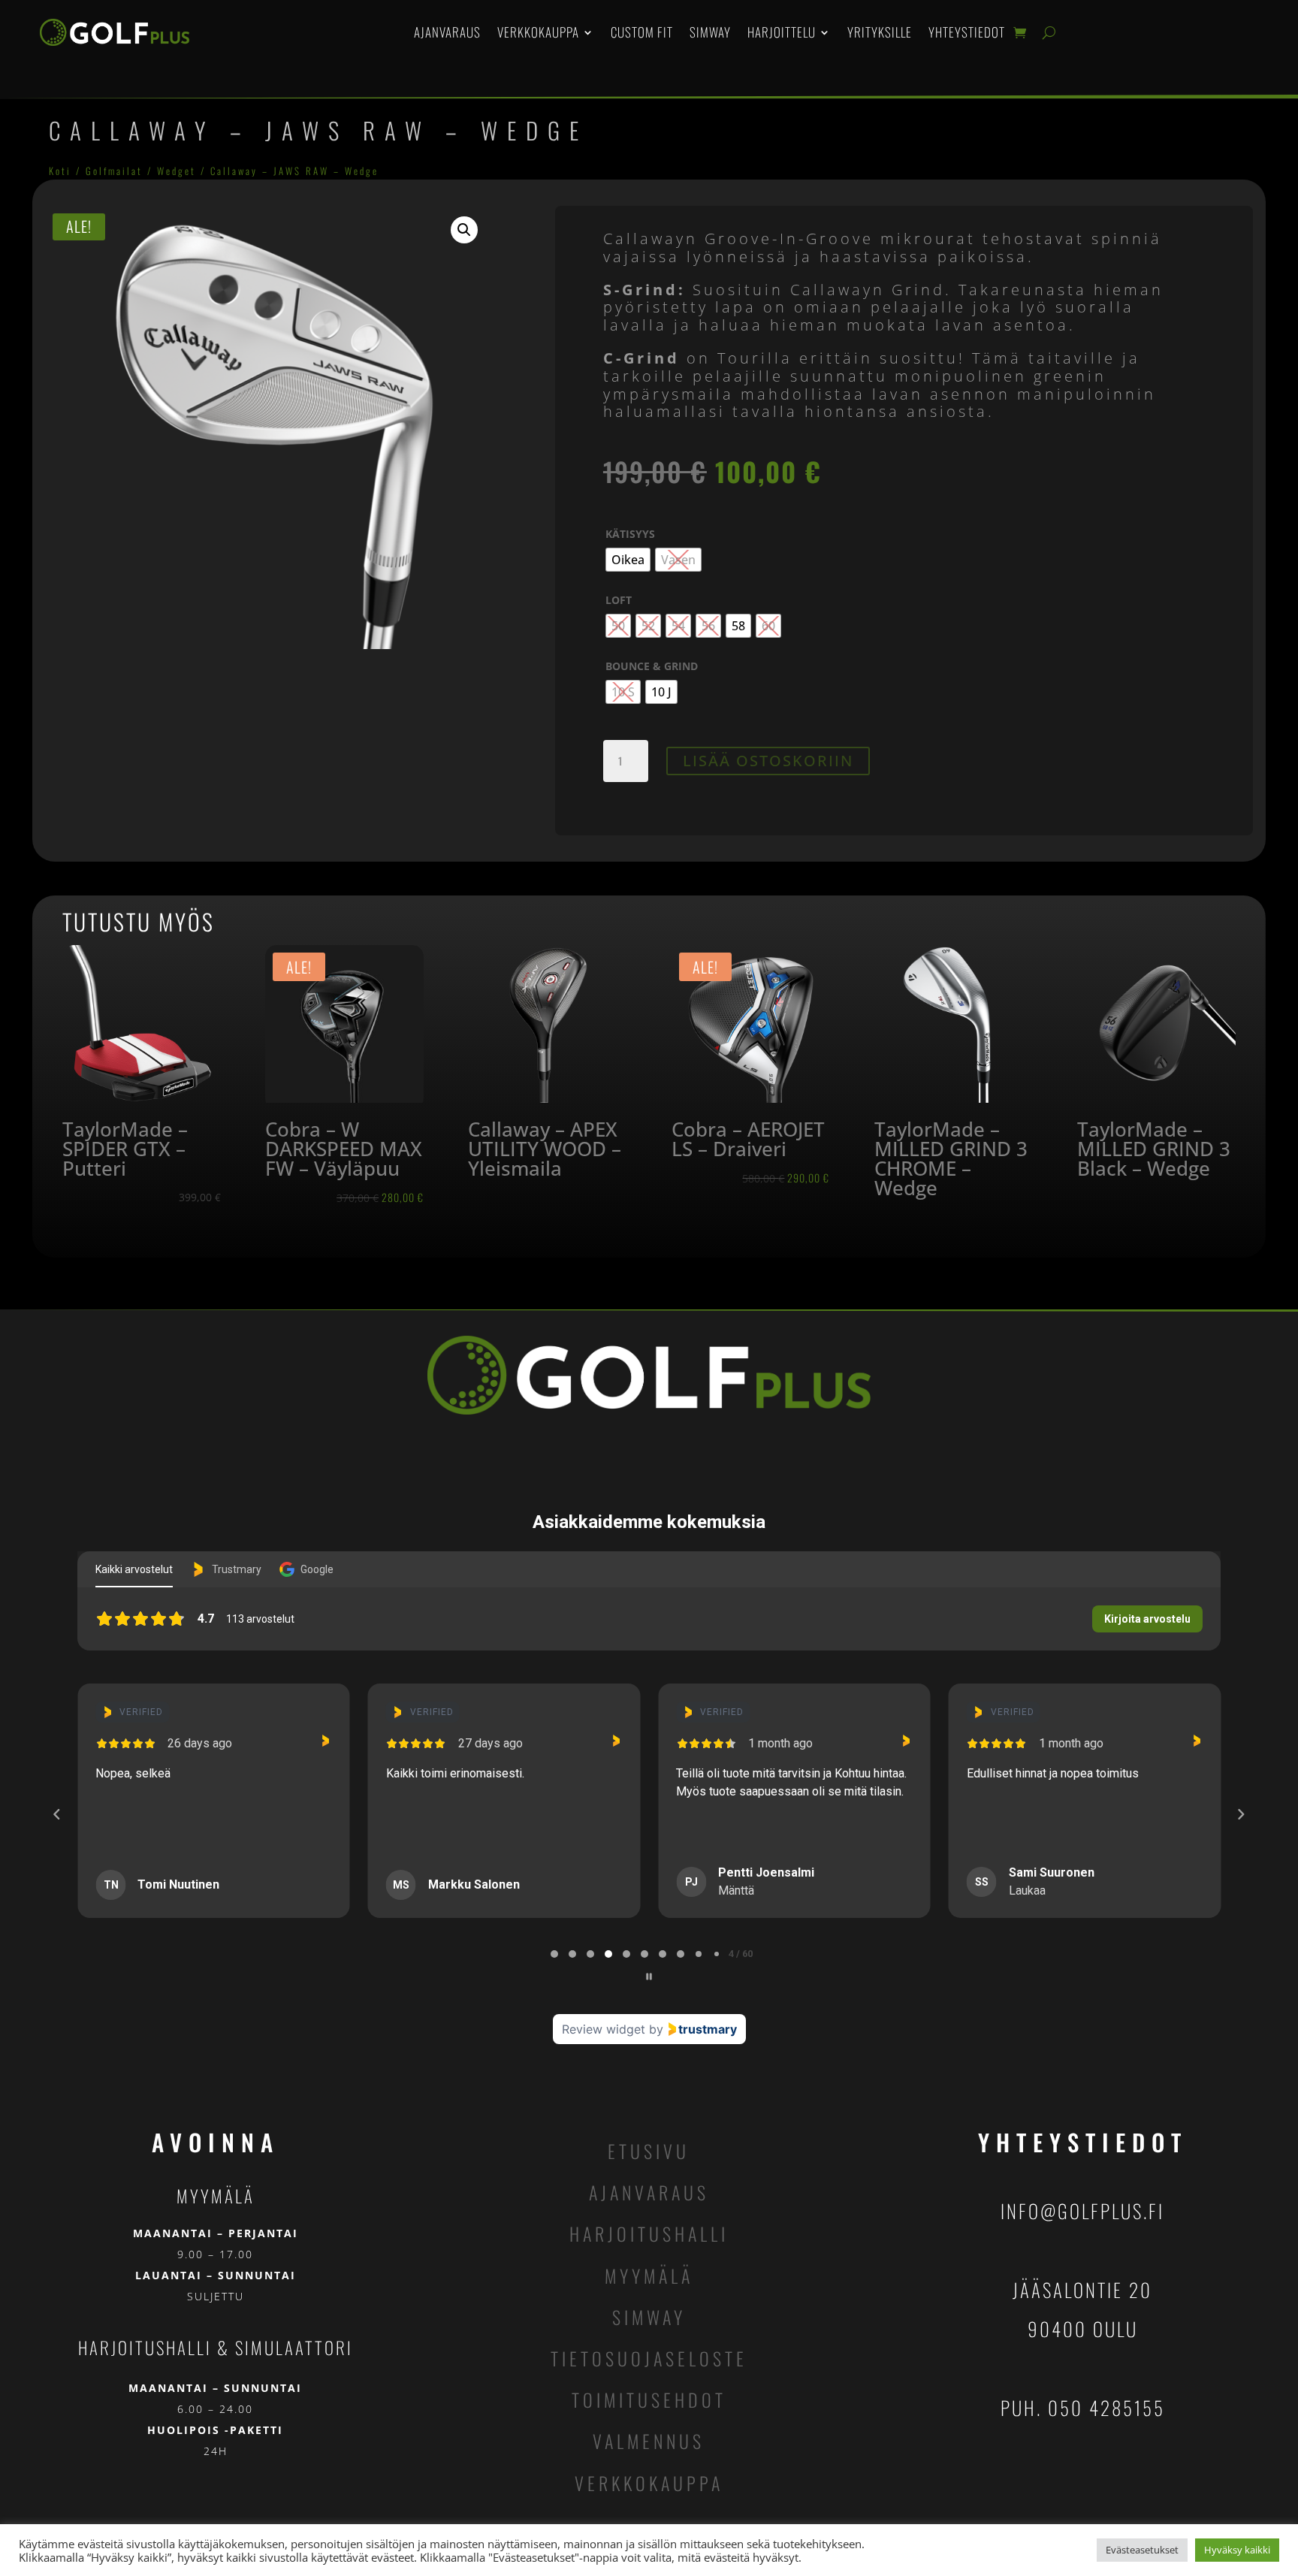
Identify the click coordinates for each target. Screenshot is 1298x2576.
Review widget (604, 2029)
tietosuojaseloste (649, 2358)
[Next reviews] (1241, 1814)
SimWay (710, 32)
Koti (60, 171)
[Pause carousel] (649, 1977)
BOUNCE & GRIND (652, 666)
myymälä (649, 2276)
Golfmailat (114, 171)
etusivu (649, 2151)
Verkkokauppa (538, 32)
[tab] (554, 1954)
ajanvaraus (649, 2192)
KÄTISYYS (630, 534)
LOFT (619, 600)
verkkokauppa (649, 2483)
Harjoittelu (782, 32)
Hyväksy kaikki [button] (1237, 2550)
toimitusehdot (649, 2399)
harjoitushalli (649, 2233)
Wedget (177, 171)
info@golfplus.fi (1082, 2211)
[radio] (628, 560)
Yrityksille (880, 32)
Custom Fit (642, 32)
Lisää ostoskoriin (768, 761)
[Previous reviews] (57, 1814)
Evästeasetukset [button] (1142, 2550)
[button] (464, 230)
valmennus (649, 2441)
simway (649, 2317)
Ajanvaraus (447, 32)
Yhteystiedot (967, 32)
